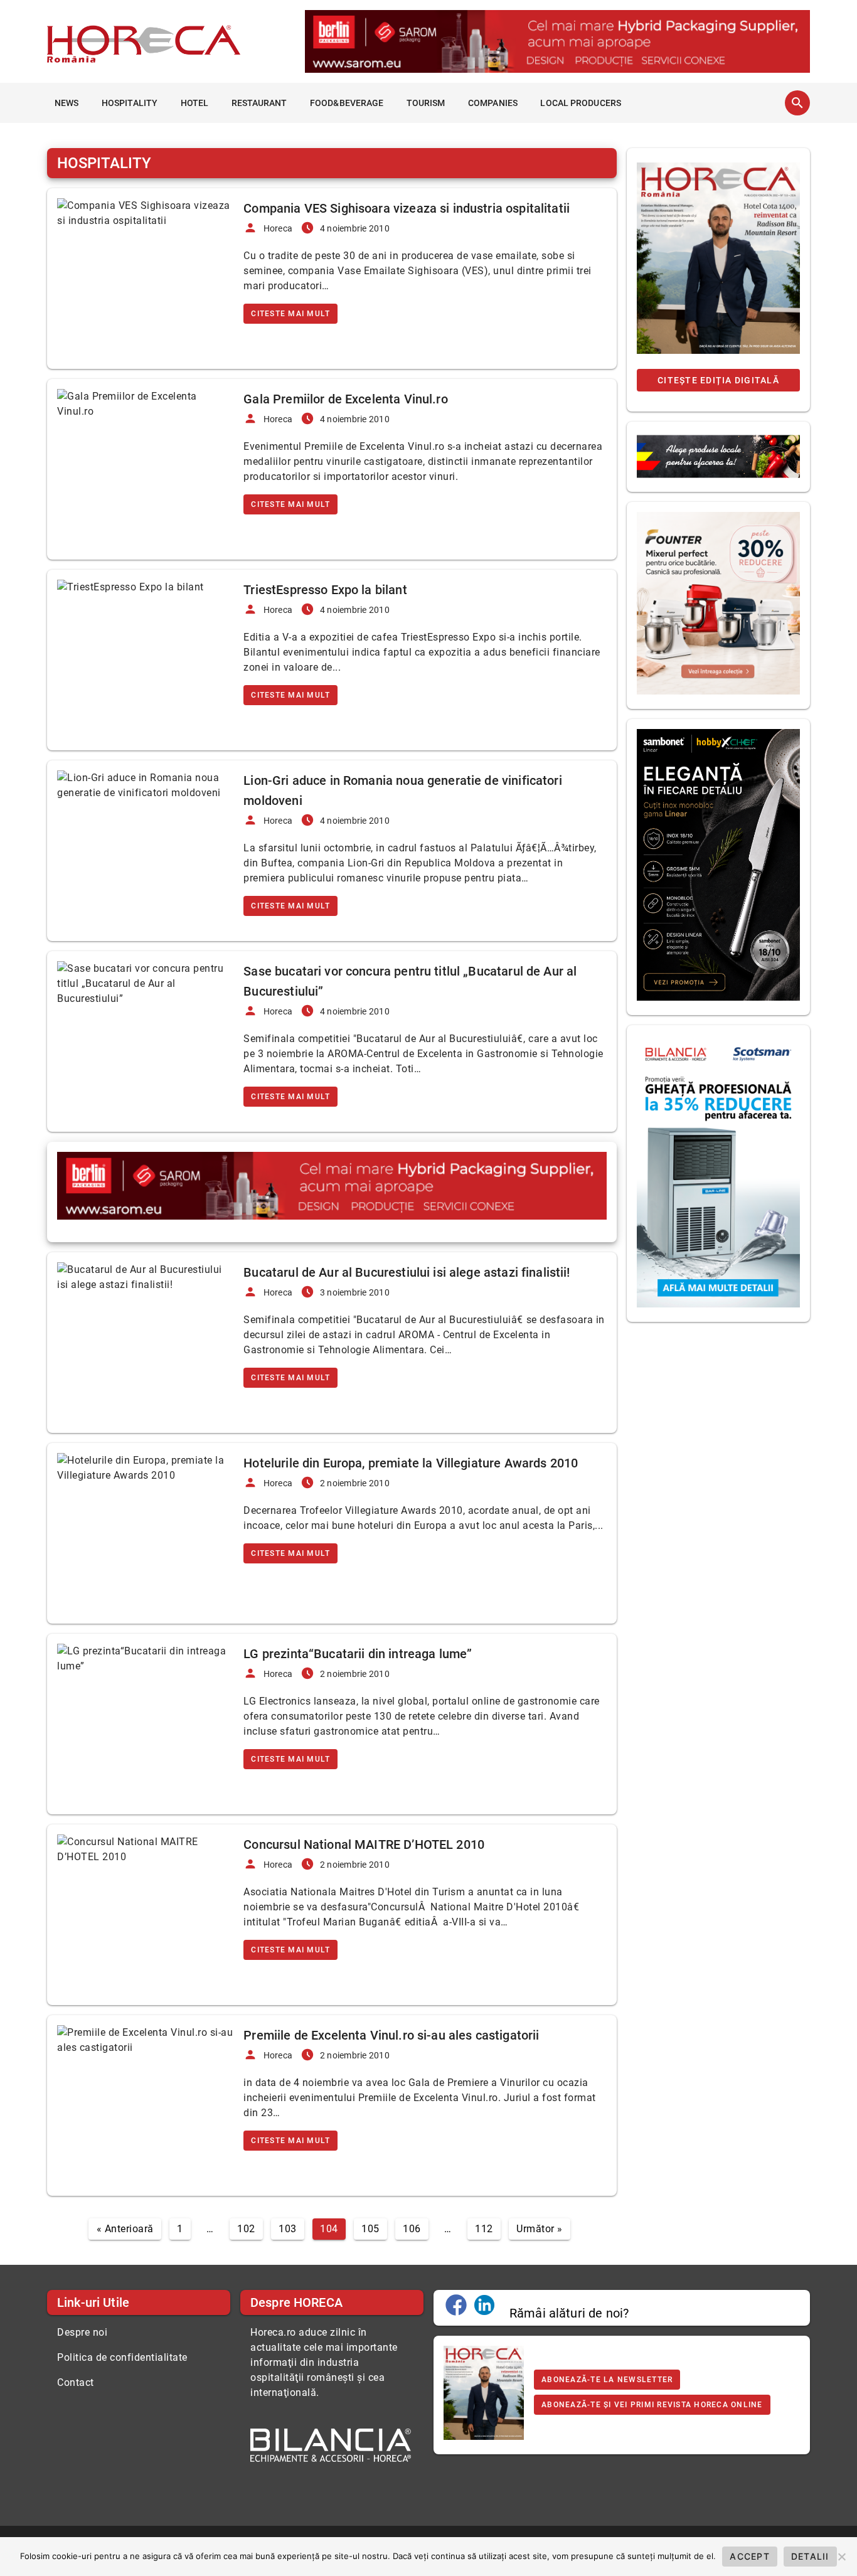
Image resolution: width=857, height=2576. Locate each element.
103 (288, 2229)
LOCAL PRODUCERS (581, 103)
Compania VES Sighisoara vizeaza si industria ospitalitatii (407, 208)
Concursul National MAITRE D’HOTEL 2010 (364, 1844)
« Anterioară (125, 2229)
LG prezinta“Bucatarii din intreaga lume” (358, 1654)
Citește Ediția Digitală (718, 380)
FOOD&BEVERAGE (347, 103)
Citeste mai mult (290, 314)
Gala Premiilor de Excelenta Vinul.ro (345, 399)
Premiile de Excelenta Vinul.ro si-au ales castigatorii (391, 2035)
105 (370, 2229)
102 (246, 2229)
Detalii (810, 2556)
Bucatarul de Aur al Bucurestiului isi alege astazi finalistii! (407, 1272)
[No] (841, 2557)
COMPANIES (493, 103)
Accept (750, 2556)
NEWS (67, 103)
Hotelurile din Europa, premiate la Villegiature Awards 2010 (411, 1463)
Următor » (540, 2229)
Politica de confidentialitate (122, 2357)
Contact (76, 2382)
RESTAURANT (259, 103)
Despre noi (82, 2332)
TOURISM (426, 103)
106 (412, 2229)
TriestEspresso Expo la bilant (325, 590)
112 (484, 2229)
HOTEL (195, 103)
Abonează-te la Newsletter (607, 2380)
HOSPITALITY (130, 103)
